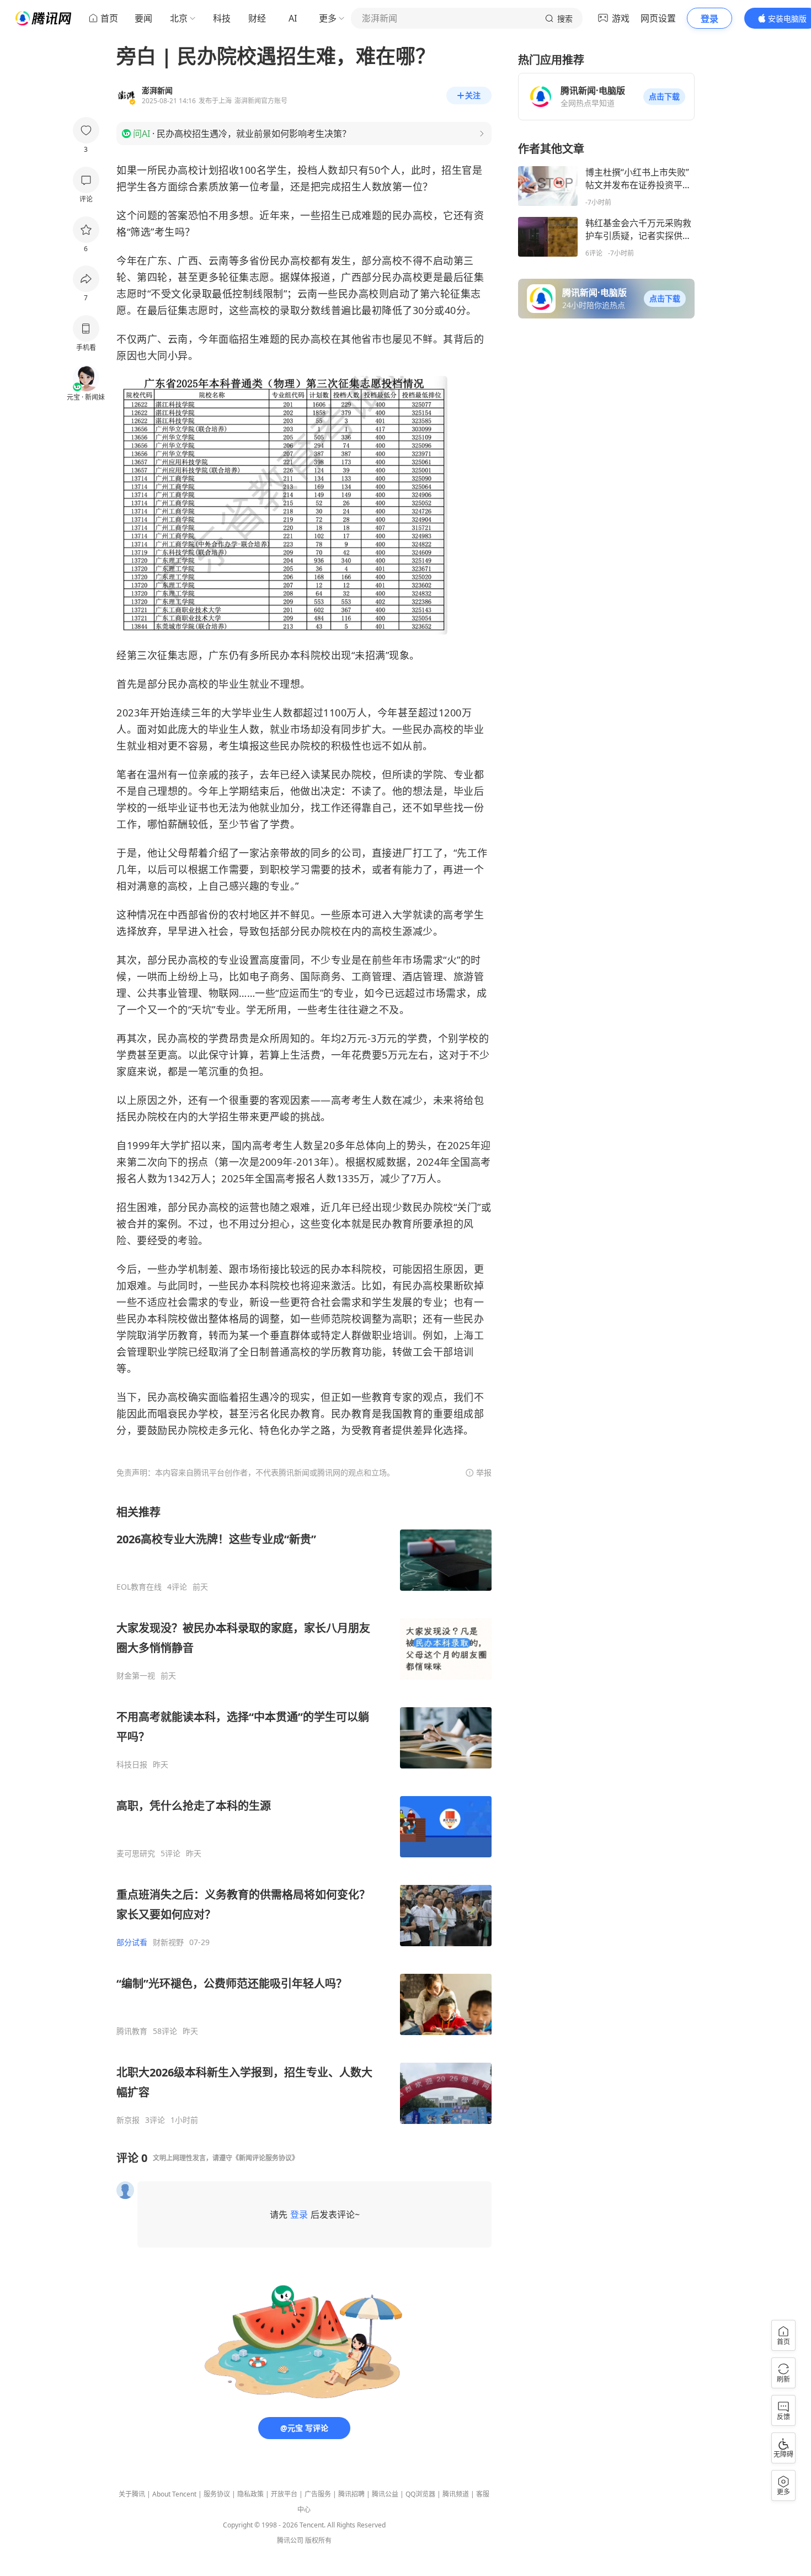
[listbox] (304, 1815)
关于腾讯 (132, 2494)
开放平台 (284, 2494)
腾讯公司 (290, 2540)
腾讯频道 (456, 2494)
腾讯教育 (132, 2031)
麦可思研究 (136, 1853)
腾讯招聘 (351, 2494)
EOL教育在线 (139, 1587)
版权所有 (318, 2540)
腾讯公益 (385, 2494)
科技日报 (132, 1765)
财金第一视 (136, 1676)
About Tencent (174, 2494)
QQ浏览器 (420, 2494)
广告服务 (318, 2494)
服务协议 (217, 2494)
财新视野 (168, 1942)
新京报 (128, 2120)
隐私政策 (250, 2494)
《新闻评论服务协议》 (265, 2158)
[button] (664, 97)
